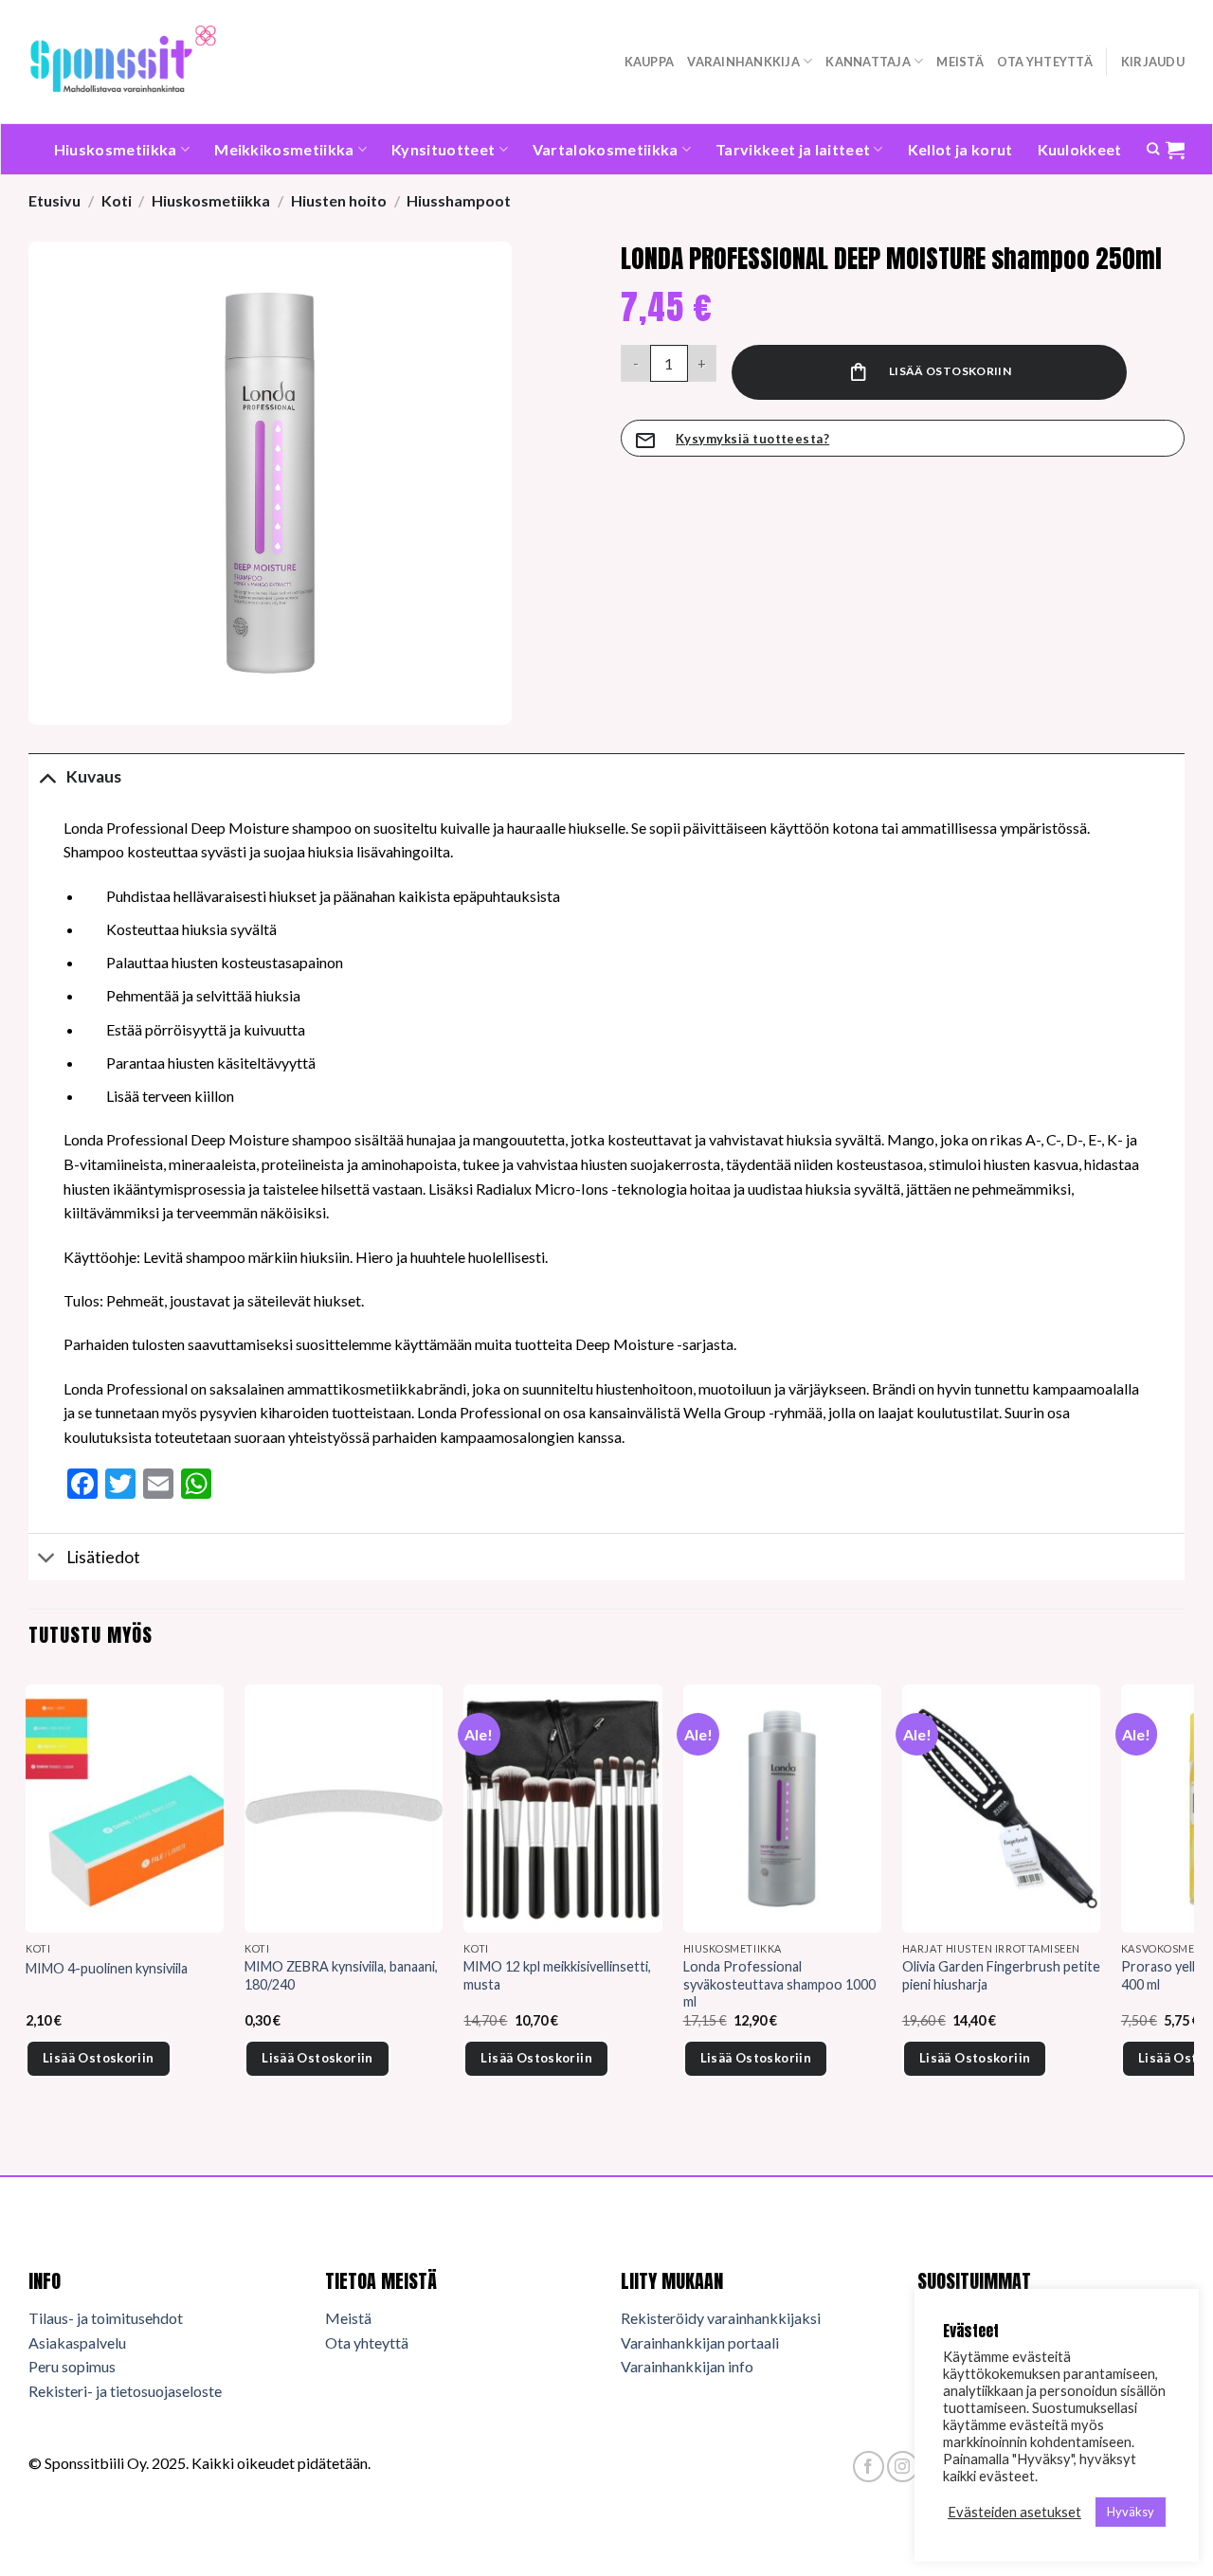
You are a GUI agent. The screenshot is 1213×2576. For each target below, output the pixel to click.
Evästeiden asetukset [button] (1014, 2512)
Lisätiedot (103, 1557)
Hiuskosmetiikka (116, 149)
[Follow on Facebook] (869, 2467)
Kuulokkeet (1080, 149)
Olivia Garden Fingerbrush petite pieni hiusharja (1001, 1975)
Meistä (960, 62)
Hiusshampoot (459, 200)
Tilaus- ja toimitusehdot (106, 2318)
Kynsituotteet (443, 149)
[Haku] (1153, 149)
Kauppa (650, 62)
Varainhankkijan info (687, 2366)
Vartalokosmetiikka (606, 149)
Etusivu (54, 200)
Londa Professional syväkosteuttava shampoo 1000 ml (779, 1984)
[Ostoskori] (1175, 150)
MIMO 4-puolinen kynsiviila (107, 1968)
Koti (117, 200)
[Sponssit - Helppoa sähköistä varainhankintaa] (123, 61)
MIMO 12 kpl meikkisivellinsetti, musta (557, 1975)
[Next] (1184, 1907)
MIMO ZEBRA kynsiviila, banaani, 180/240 (341, 1975)
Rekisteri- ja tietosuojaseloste (125, 2391)
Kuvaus (94, 776)
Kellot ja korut (960, 149)
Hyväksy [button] (1131, 2512)
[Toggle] (47, 776)
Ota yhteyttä (1045, 62)
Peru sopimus (72, 2366)
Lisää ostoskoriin (950, 371)
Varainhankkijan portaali (700, 2342)
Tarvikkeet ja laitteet (793, 149)
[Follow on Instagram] (903, 2467)
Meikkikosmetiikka (284, 149)
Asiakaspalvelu (77, 2342)
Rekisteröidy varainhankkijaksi (721, 2318)
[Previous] (29, 1907)
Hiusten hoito (339, 200)
